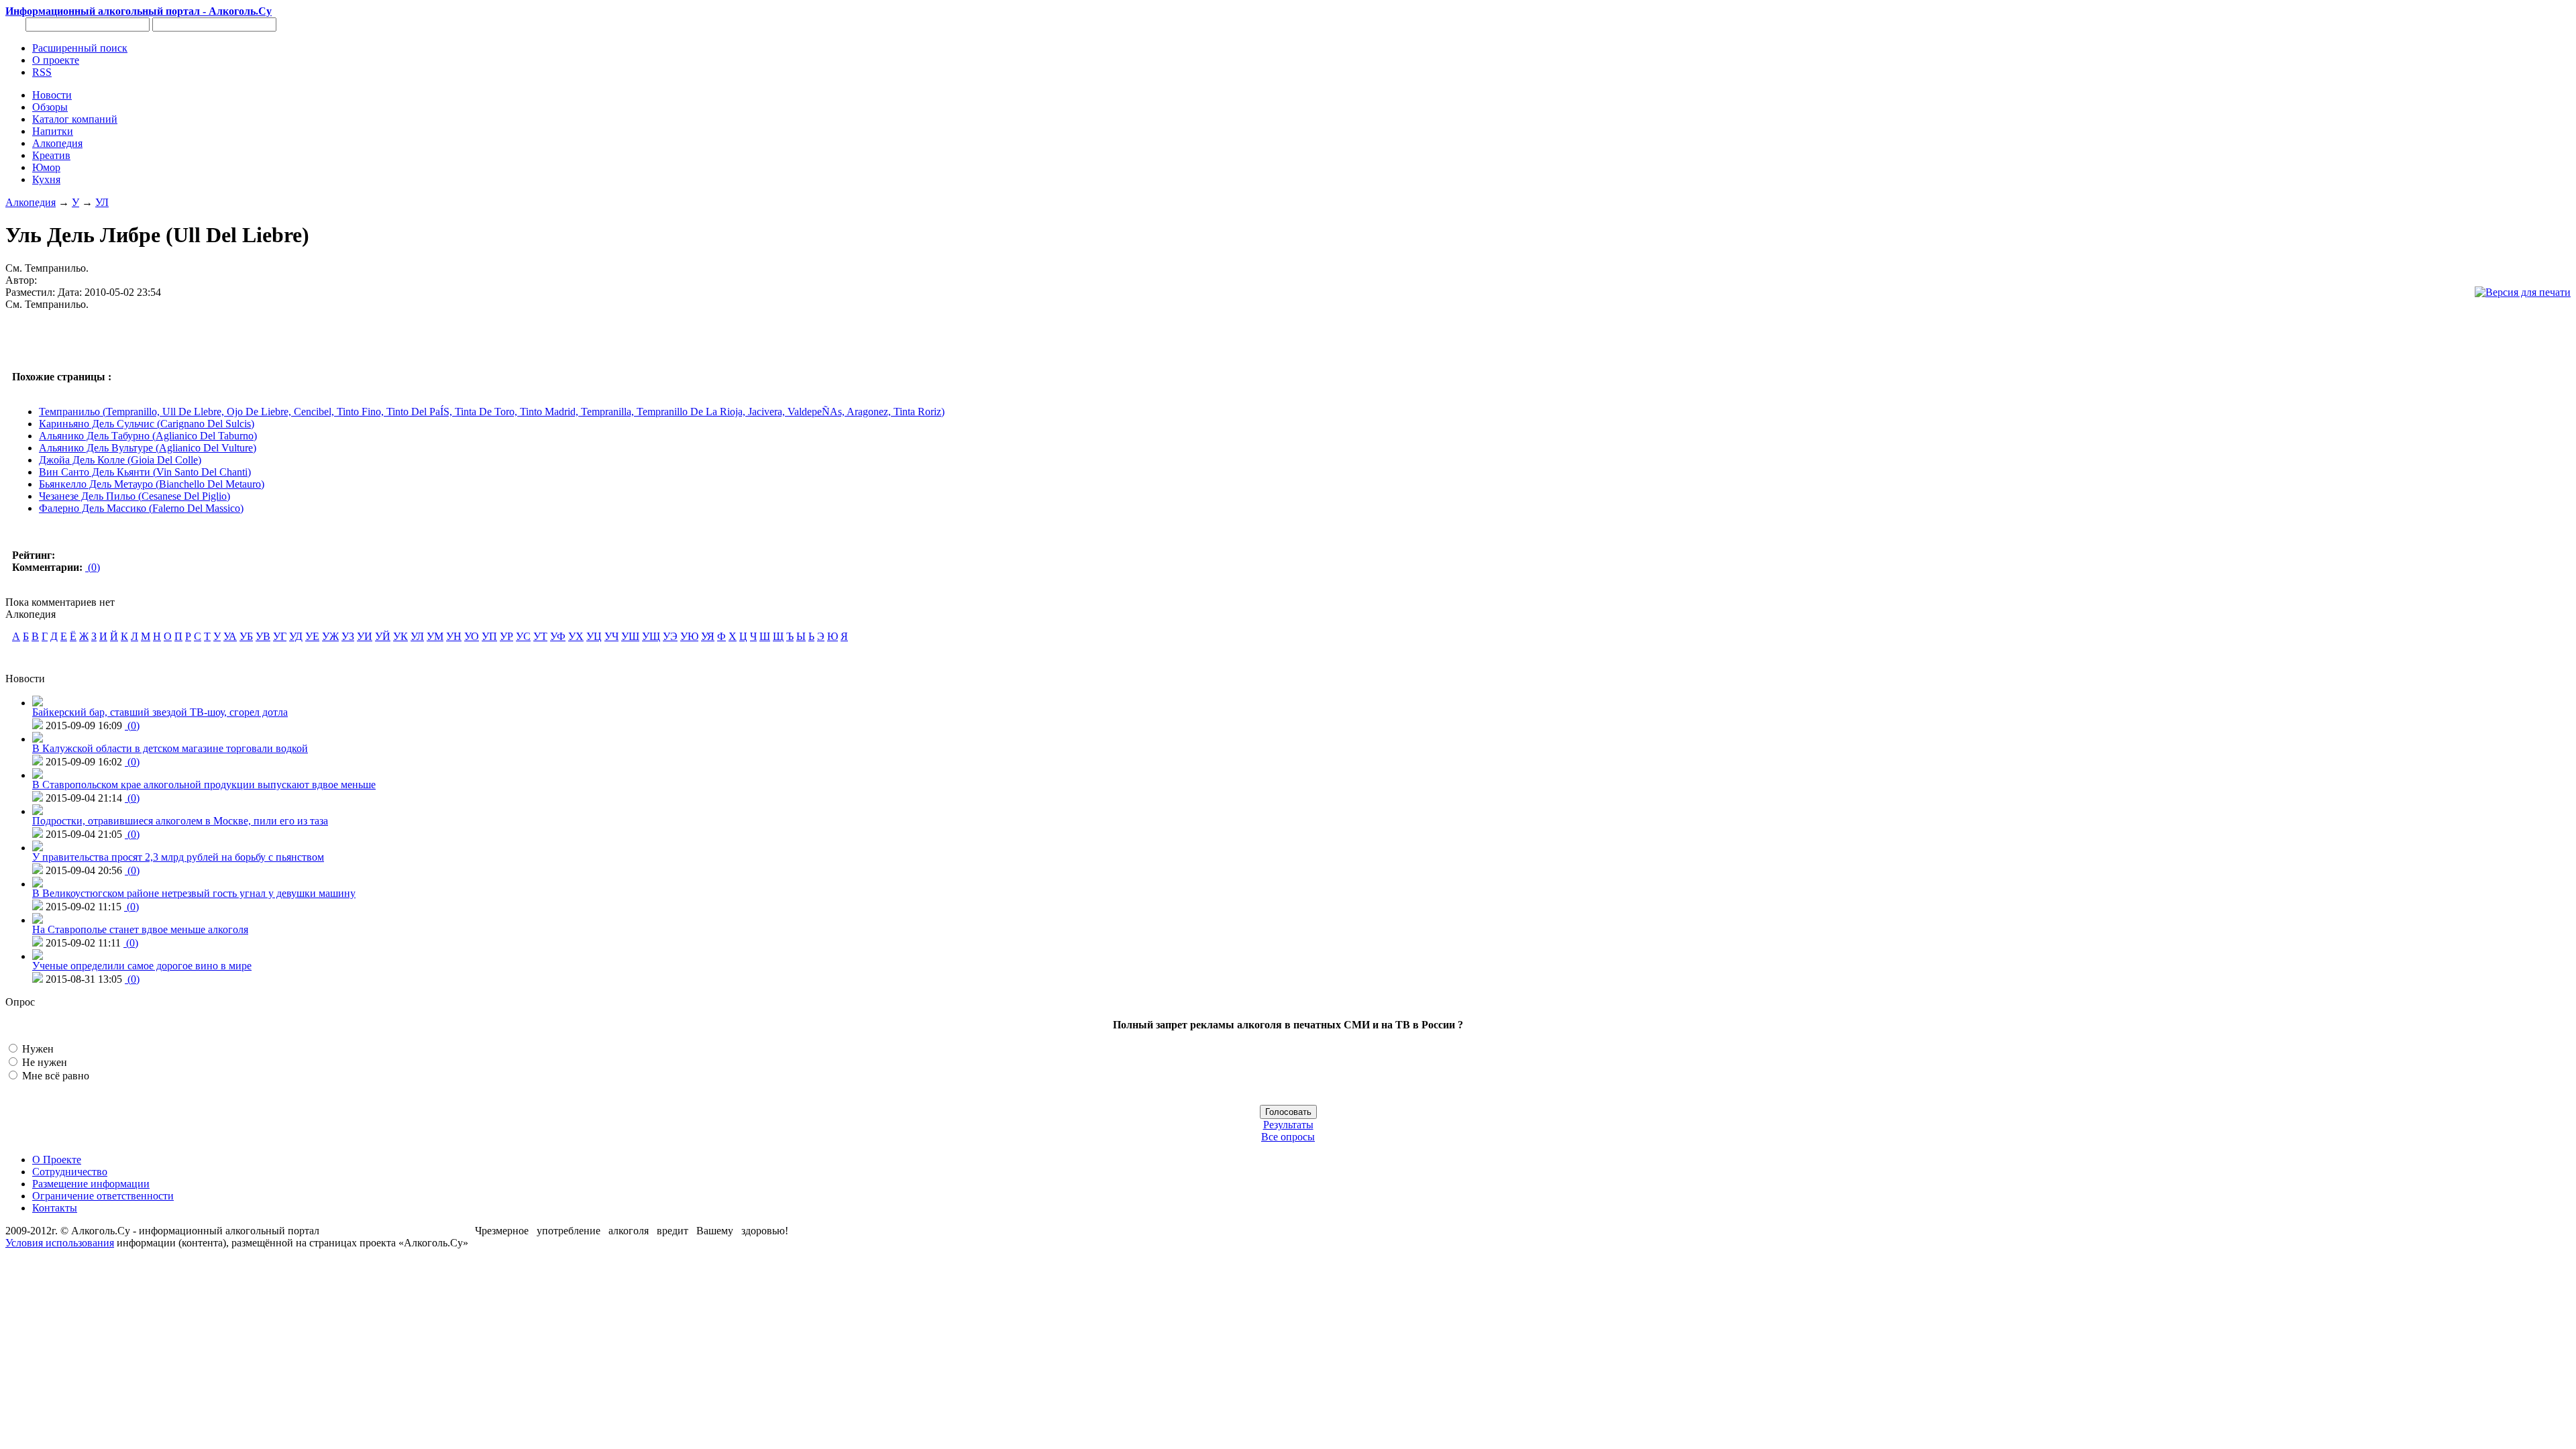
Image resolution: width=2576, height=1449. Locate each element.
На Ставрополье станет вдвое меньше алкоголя (140, 929)
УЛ (102, 202)
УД (296, 636)
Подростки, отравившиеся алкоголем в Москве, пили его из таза (180, 821)
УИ (365, 636)
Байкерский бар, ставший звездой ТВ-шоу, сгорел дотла (160, 712)
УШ (630, 636)
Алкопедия (31, 202)
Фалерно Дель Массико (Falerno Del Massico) (141, 508)
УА (230, 636)
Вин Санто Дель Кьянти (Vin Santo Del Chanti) (145, 472)
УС (523, 636)
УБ (246, 636)
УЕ (312, 636)
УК (400, 636)
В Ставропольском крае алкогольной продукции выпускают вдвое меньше (204, 785)
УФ (558, 636)
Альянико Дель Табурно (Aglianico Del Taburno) (148, 436)
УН (454, 636)
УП (489, 636)
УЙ (383, 636)
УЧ (611, 636)
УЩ (651, 636)
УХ (576, 636)
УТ (540, 636)
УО (472, 636)
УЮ (689, 636)
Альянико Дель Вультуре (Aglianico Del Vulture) (148, 448)
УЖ (330, 636)
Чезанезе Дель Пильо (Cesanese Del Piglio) (135, 496)
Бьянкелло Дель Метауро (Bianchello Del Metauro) (152, 484)
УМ (435, 636)
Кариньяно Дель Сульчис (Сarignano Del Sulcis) (147, 424)
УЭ (670, 636)
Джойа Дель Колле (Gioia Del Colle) (120, 460)
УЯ (708, 636)
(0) (93, 567)
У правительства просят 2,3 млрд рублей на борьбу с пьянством (178, 857)
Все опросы (1288, 1137)
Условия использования (60, 1243)
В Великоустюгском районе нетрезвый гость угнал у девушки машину (194, 893)
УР (506, 636)
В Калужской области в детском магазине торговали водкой (170, 748)
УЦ (594, 636)
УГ (280, 636)
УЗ (348, 636)
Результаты (1288, 1125)
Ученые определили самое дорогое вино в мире (142, 966)
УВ (263, 636)
